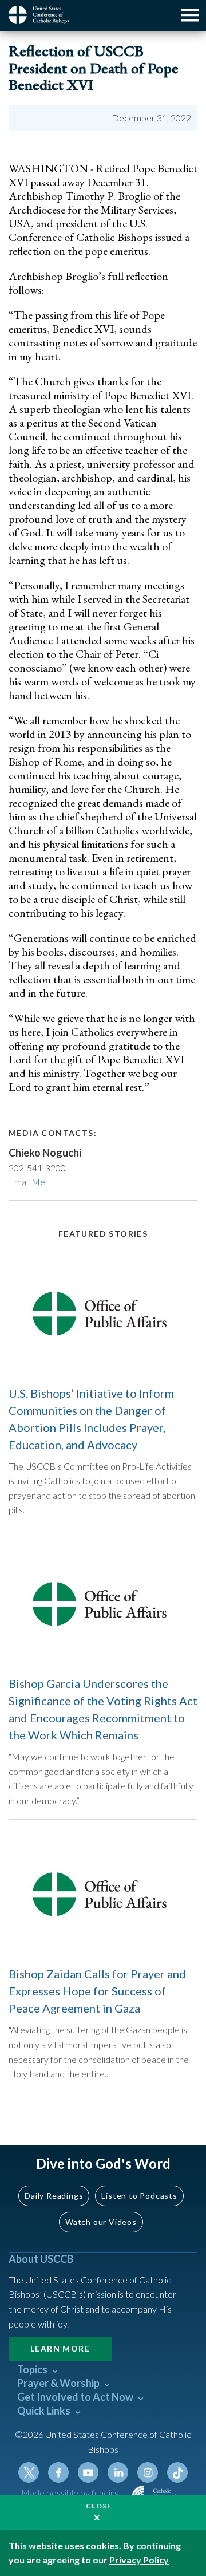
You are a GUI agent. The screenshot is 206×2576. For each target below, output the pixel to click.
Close (99, 2506)
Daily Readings (54, 2196)
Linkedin (118, 2472)
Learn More (60, 2348)
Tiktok (177, 2472)
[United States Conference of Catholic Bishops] (43, 15)
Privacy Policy (139, 2560)
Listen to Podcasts (139, 2196)
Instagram (148, 2472)
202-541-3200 (37, 1168)
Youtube (88, 2472)
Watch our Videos (101, 2222)
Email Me (27, 1182)
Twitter (29, 2472)
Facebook (58, 2472)
